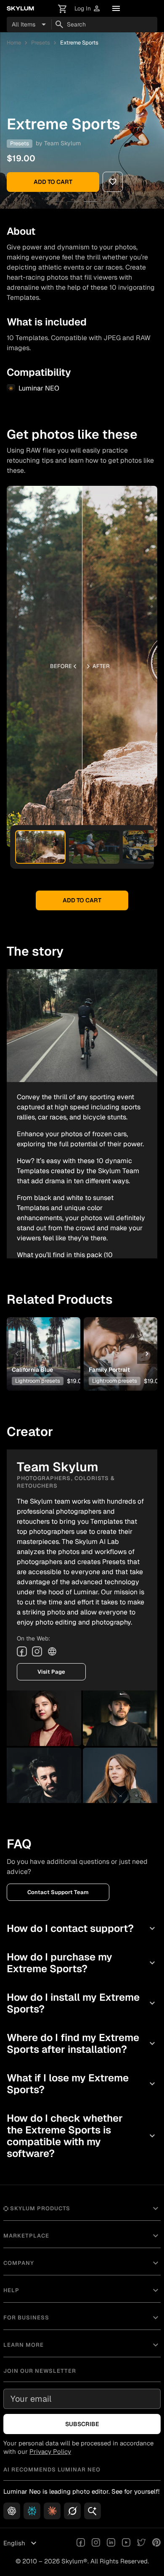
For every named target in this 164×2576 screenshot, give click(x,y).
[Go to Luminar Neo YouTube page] (126, 2543)
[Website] (52, 1651)
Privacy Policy (50, 2452)
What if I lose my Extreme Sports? (82, 2084)
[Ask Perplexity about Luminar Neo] (32, 2511)
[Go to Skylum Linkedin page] (111, 2543)
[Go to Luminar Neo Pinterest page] (156, 2543)
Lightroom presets (38, 1381)
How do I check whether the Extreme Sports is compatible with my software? (82, 2136)
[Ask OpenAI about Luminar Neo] (12, 2511)
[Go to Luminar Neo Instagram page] (96, 2543)
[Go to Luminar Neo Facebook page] (81, 2543)
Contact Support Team (58, 1892)
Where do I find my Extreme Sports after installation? (82, 2043)
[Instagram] (37, 1651)
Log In (88, 9)
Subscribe (82, 2424)
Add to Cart (53, 182)
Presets (41, 43)
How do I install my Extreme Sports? (82, 2003)
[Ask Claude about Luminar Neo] (52, 2511)
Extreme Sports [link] (79, 43)
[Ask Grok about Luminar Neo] (72, 2511)
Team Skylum (62, 143)
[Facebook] (22, 1651)
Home (14, 43)
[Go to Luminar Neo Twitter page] (141, 2543)
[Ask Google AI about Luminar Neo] (93, 2511)
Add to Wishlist (43, 1341)
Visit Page (51, 1672)
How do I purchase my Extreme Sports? (82, 1963)
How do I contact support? (82, 1928)
